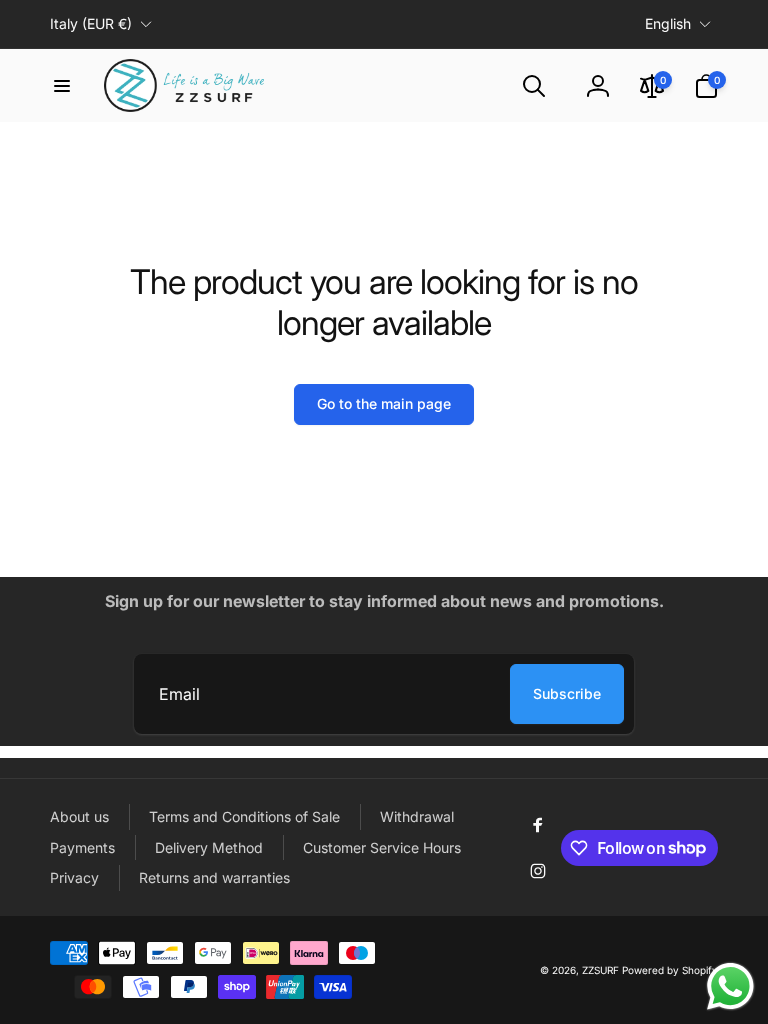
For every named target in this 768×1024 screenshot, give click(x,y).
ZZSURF (600, 970)
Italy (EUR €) (91, 23)
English (668, 23)
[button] (62, 86)
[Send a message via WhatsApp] (730, 986)
